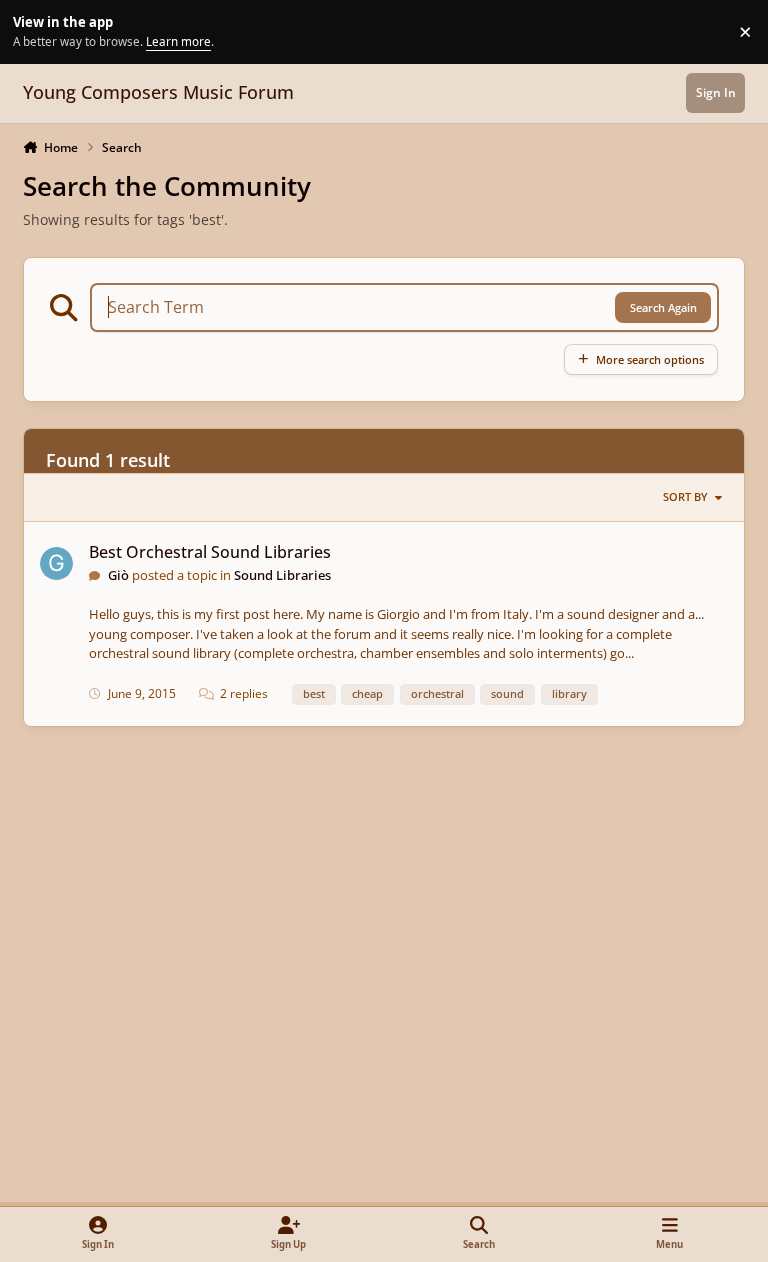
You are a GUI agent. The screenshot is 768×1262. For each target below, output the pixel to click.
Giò (118, 575)
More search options (650, 359)
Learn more (34, 31)
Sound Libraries (282, 575)
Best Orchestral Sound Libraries (210, 552)
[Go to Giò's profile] (56, 563)
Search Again (663, 307)
